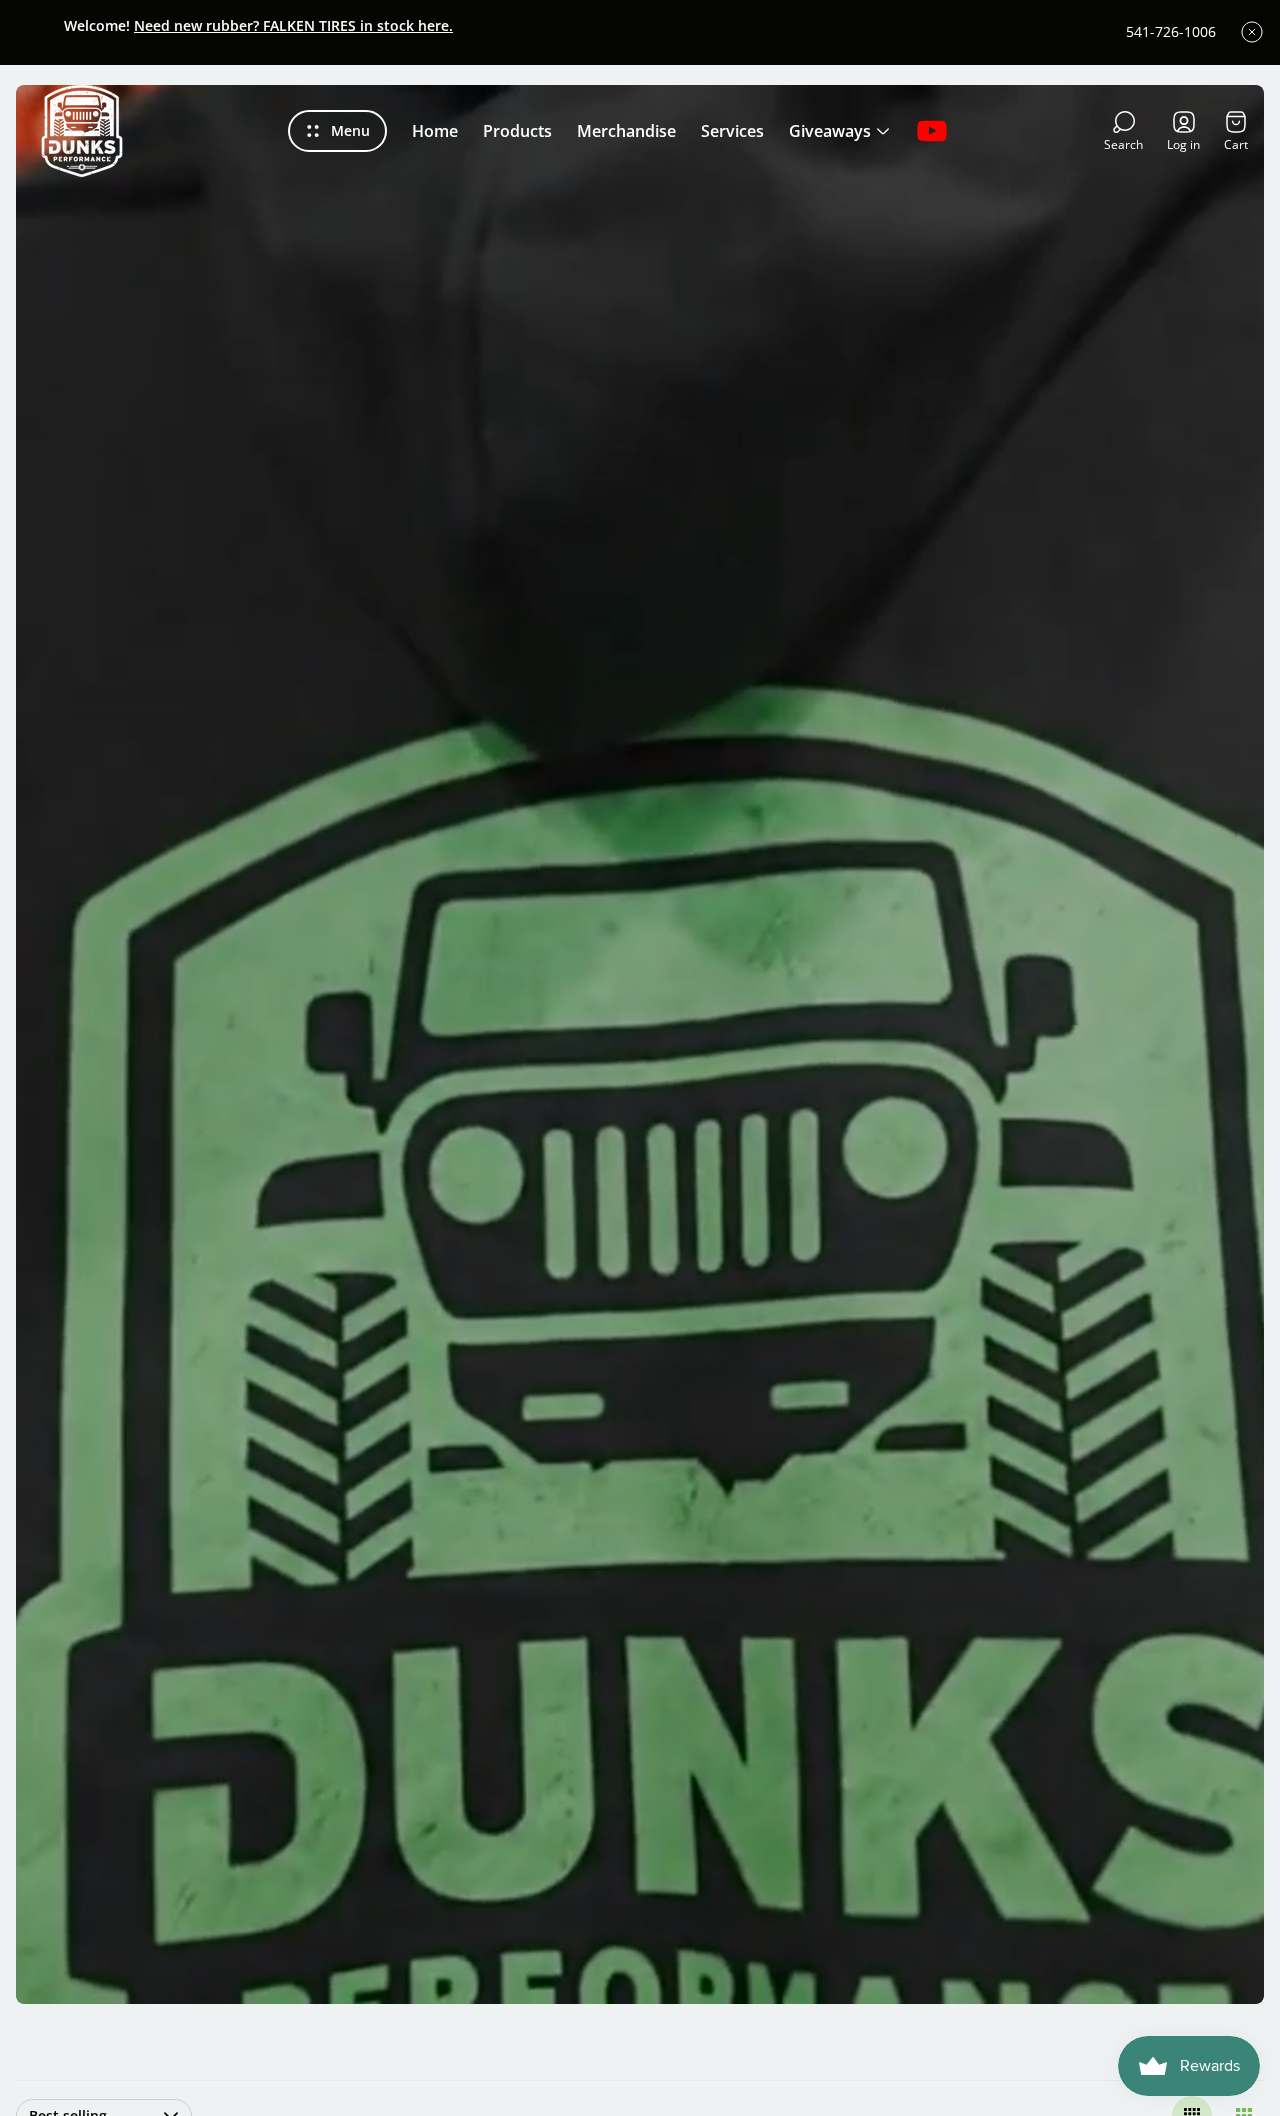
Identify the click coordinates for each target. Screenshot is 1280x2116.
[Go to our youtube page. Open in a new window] (932, 131)
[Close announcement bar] (1252, 32)
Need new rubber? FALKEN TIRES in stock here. (293, 25)
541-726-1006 (1171, 32)
